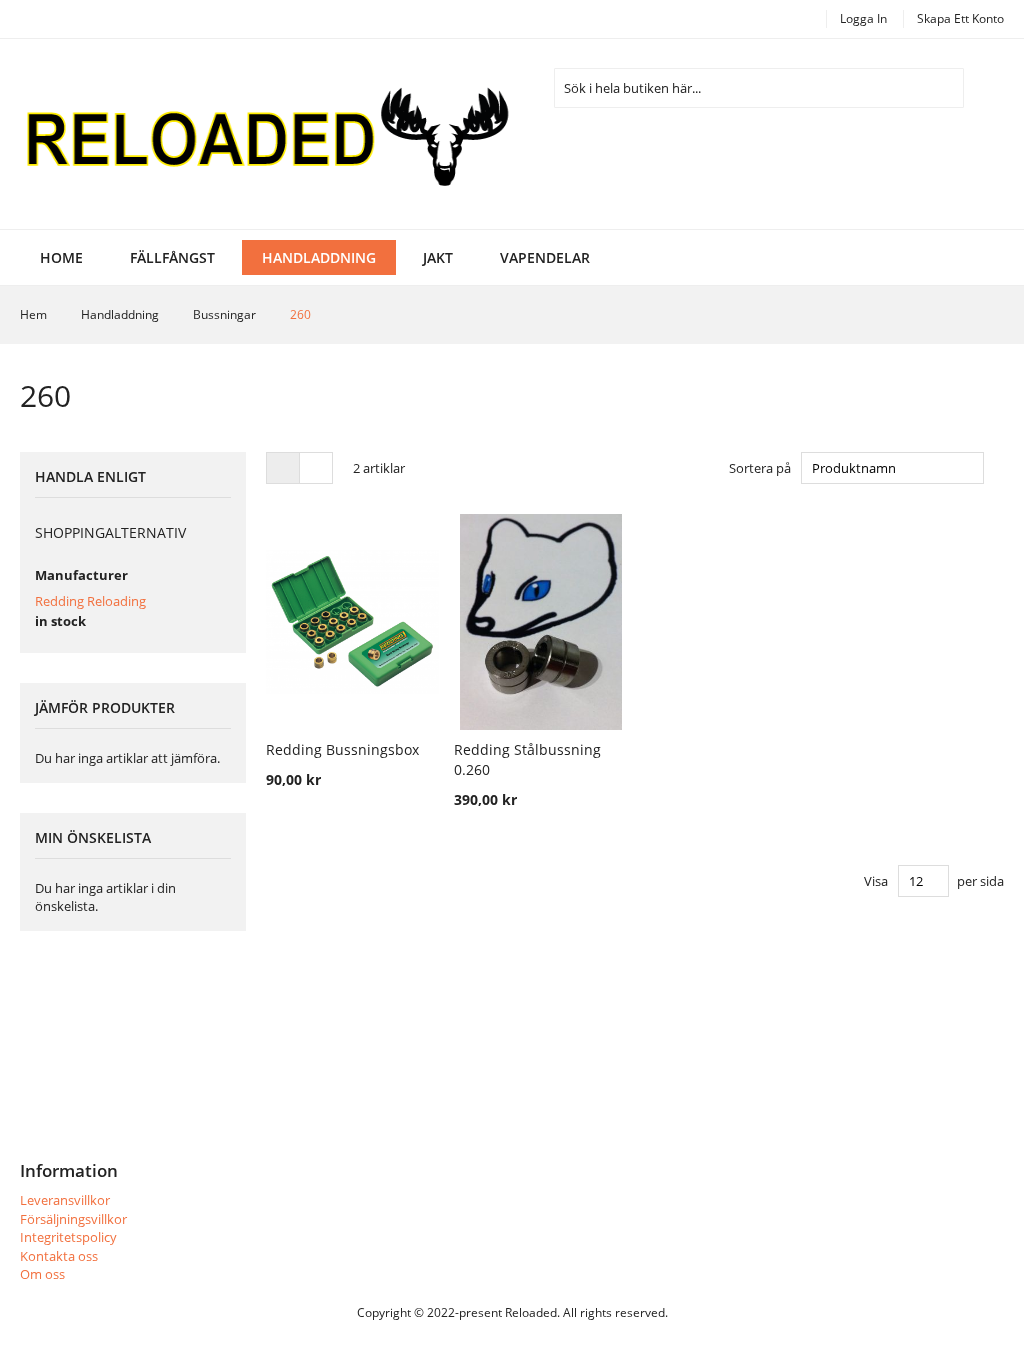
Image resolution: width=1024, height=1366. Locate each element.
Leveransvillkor (65, 1200)
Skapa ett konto (960, 18)
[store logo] (266, 134)
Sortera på (760, 468)
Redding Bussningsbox (342, 749)
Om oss (42, 1274)
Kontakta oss (59, 1256)
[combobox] (759, 88)
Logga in (863, 18)
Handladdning (121, 314)
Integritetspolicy (68, 1237)
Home (61, 257)
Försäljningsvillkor (73, 1219)
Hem (35, 314)
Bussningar (226, 314)
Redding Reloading (90, 601)
